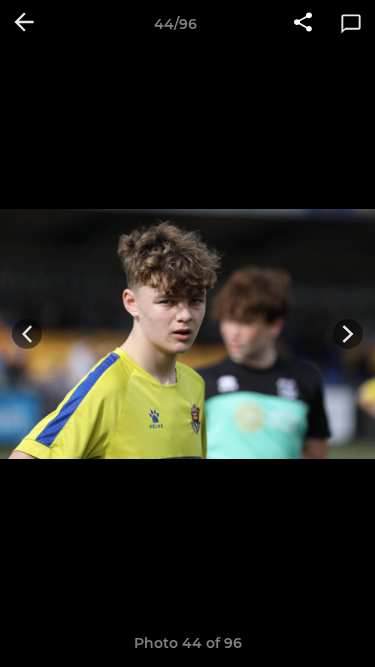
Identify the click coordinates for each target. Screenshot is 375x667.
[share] (303, 24)
